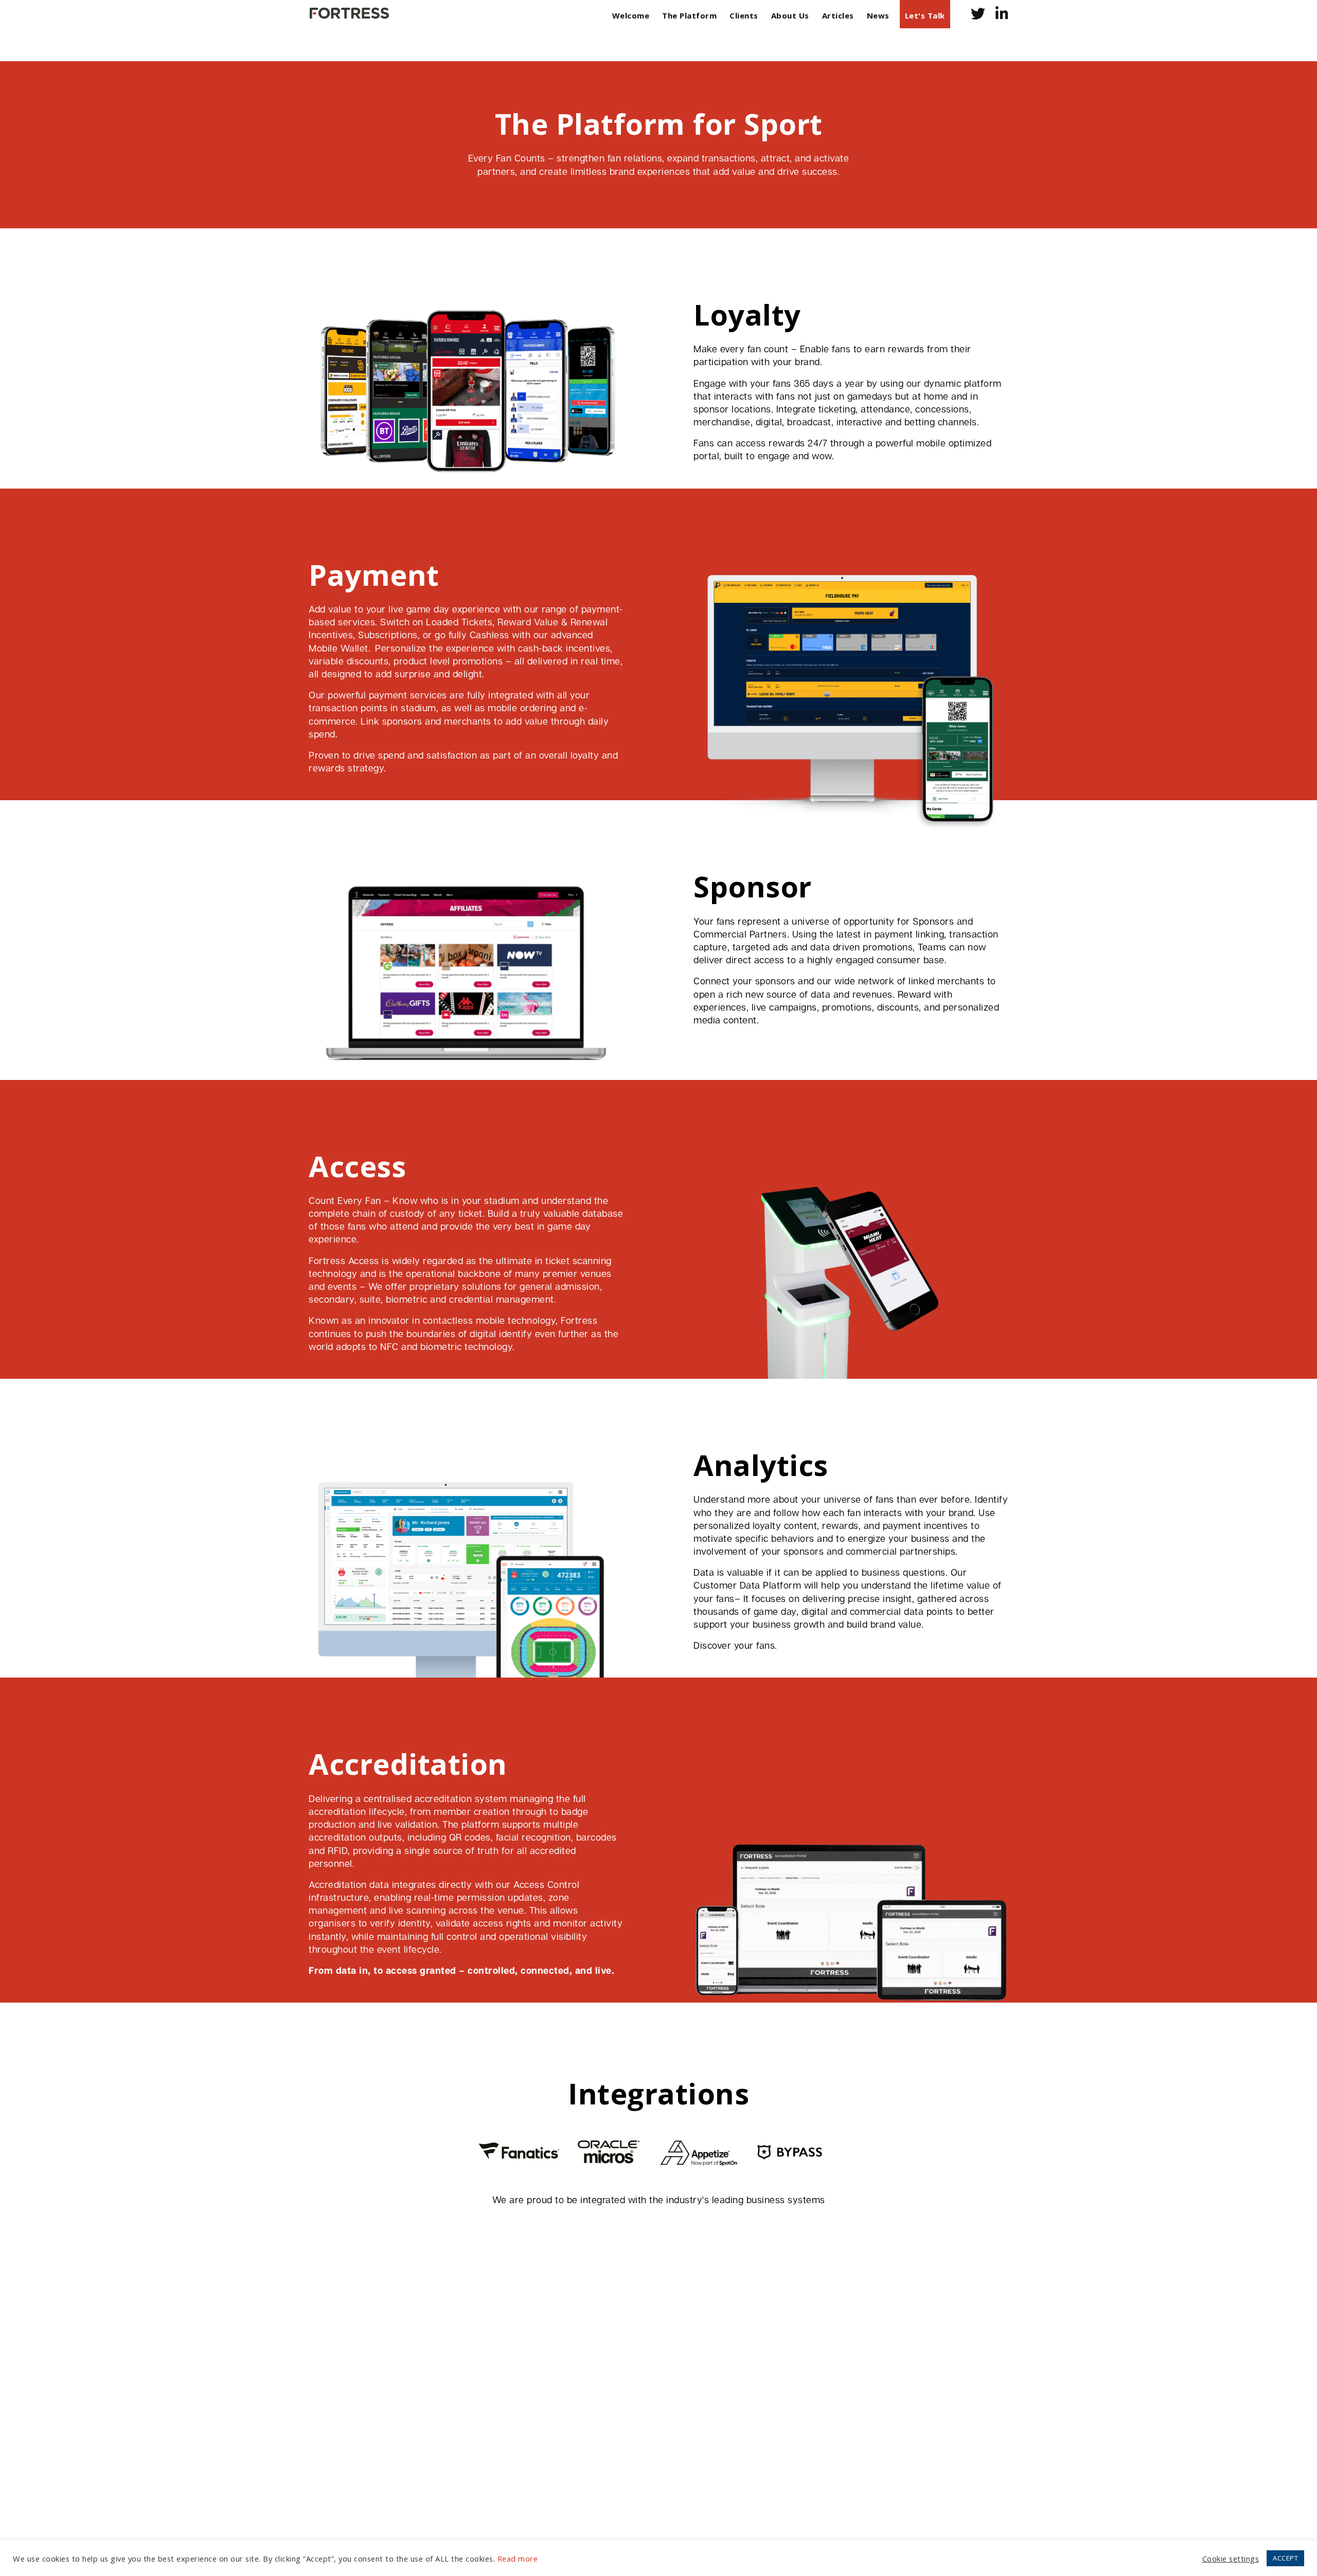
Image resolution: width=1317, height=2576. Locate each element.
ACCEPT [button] (1285, 2558)
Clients (744, 15)
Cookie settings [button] (1231, 2559)
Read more (518, 2559)
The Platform (689, 15)
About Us (790, 15)
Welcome (631, 15)
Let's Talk (925, 15)
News (878, 15)
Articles (838, 15)
